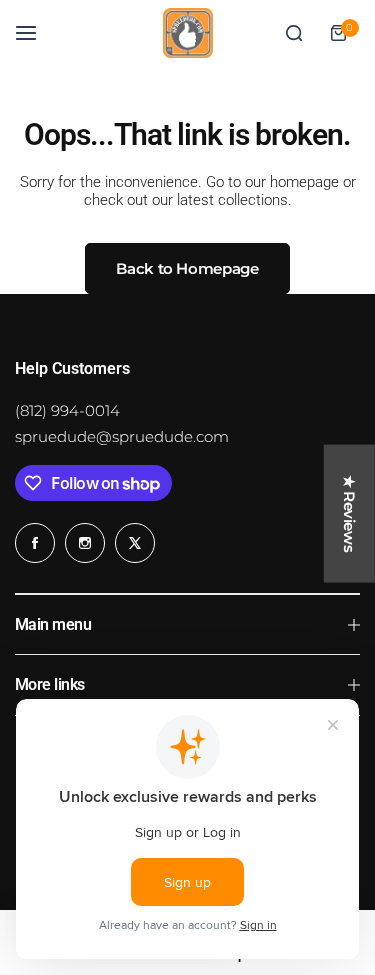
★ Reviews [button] (349, 513)
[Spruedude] (188, 33)
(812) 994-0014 (67, 410)
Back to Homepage (187, 268)
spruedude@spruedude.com (122, 436)
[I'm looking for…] (294, 33)
